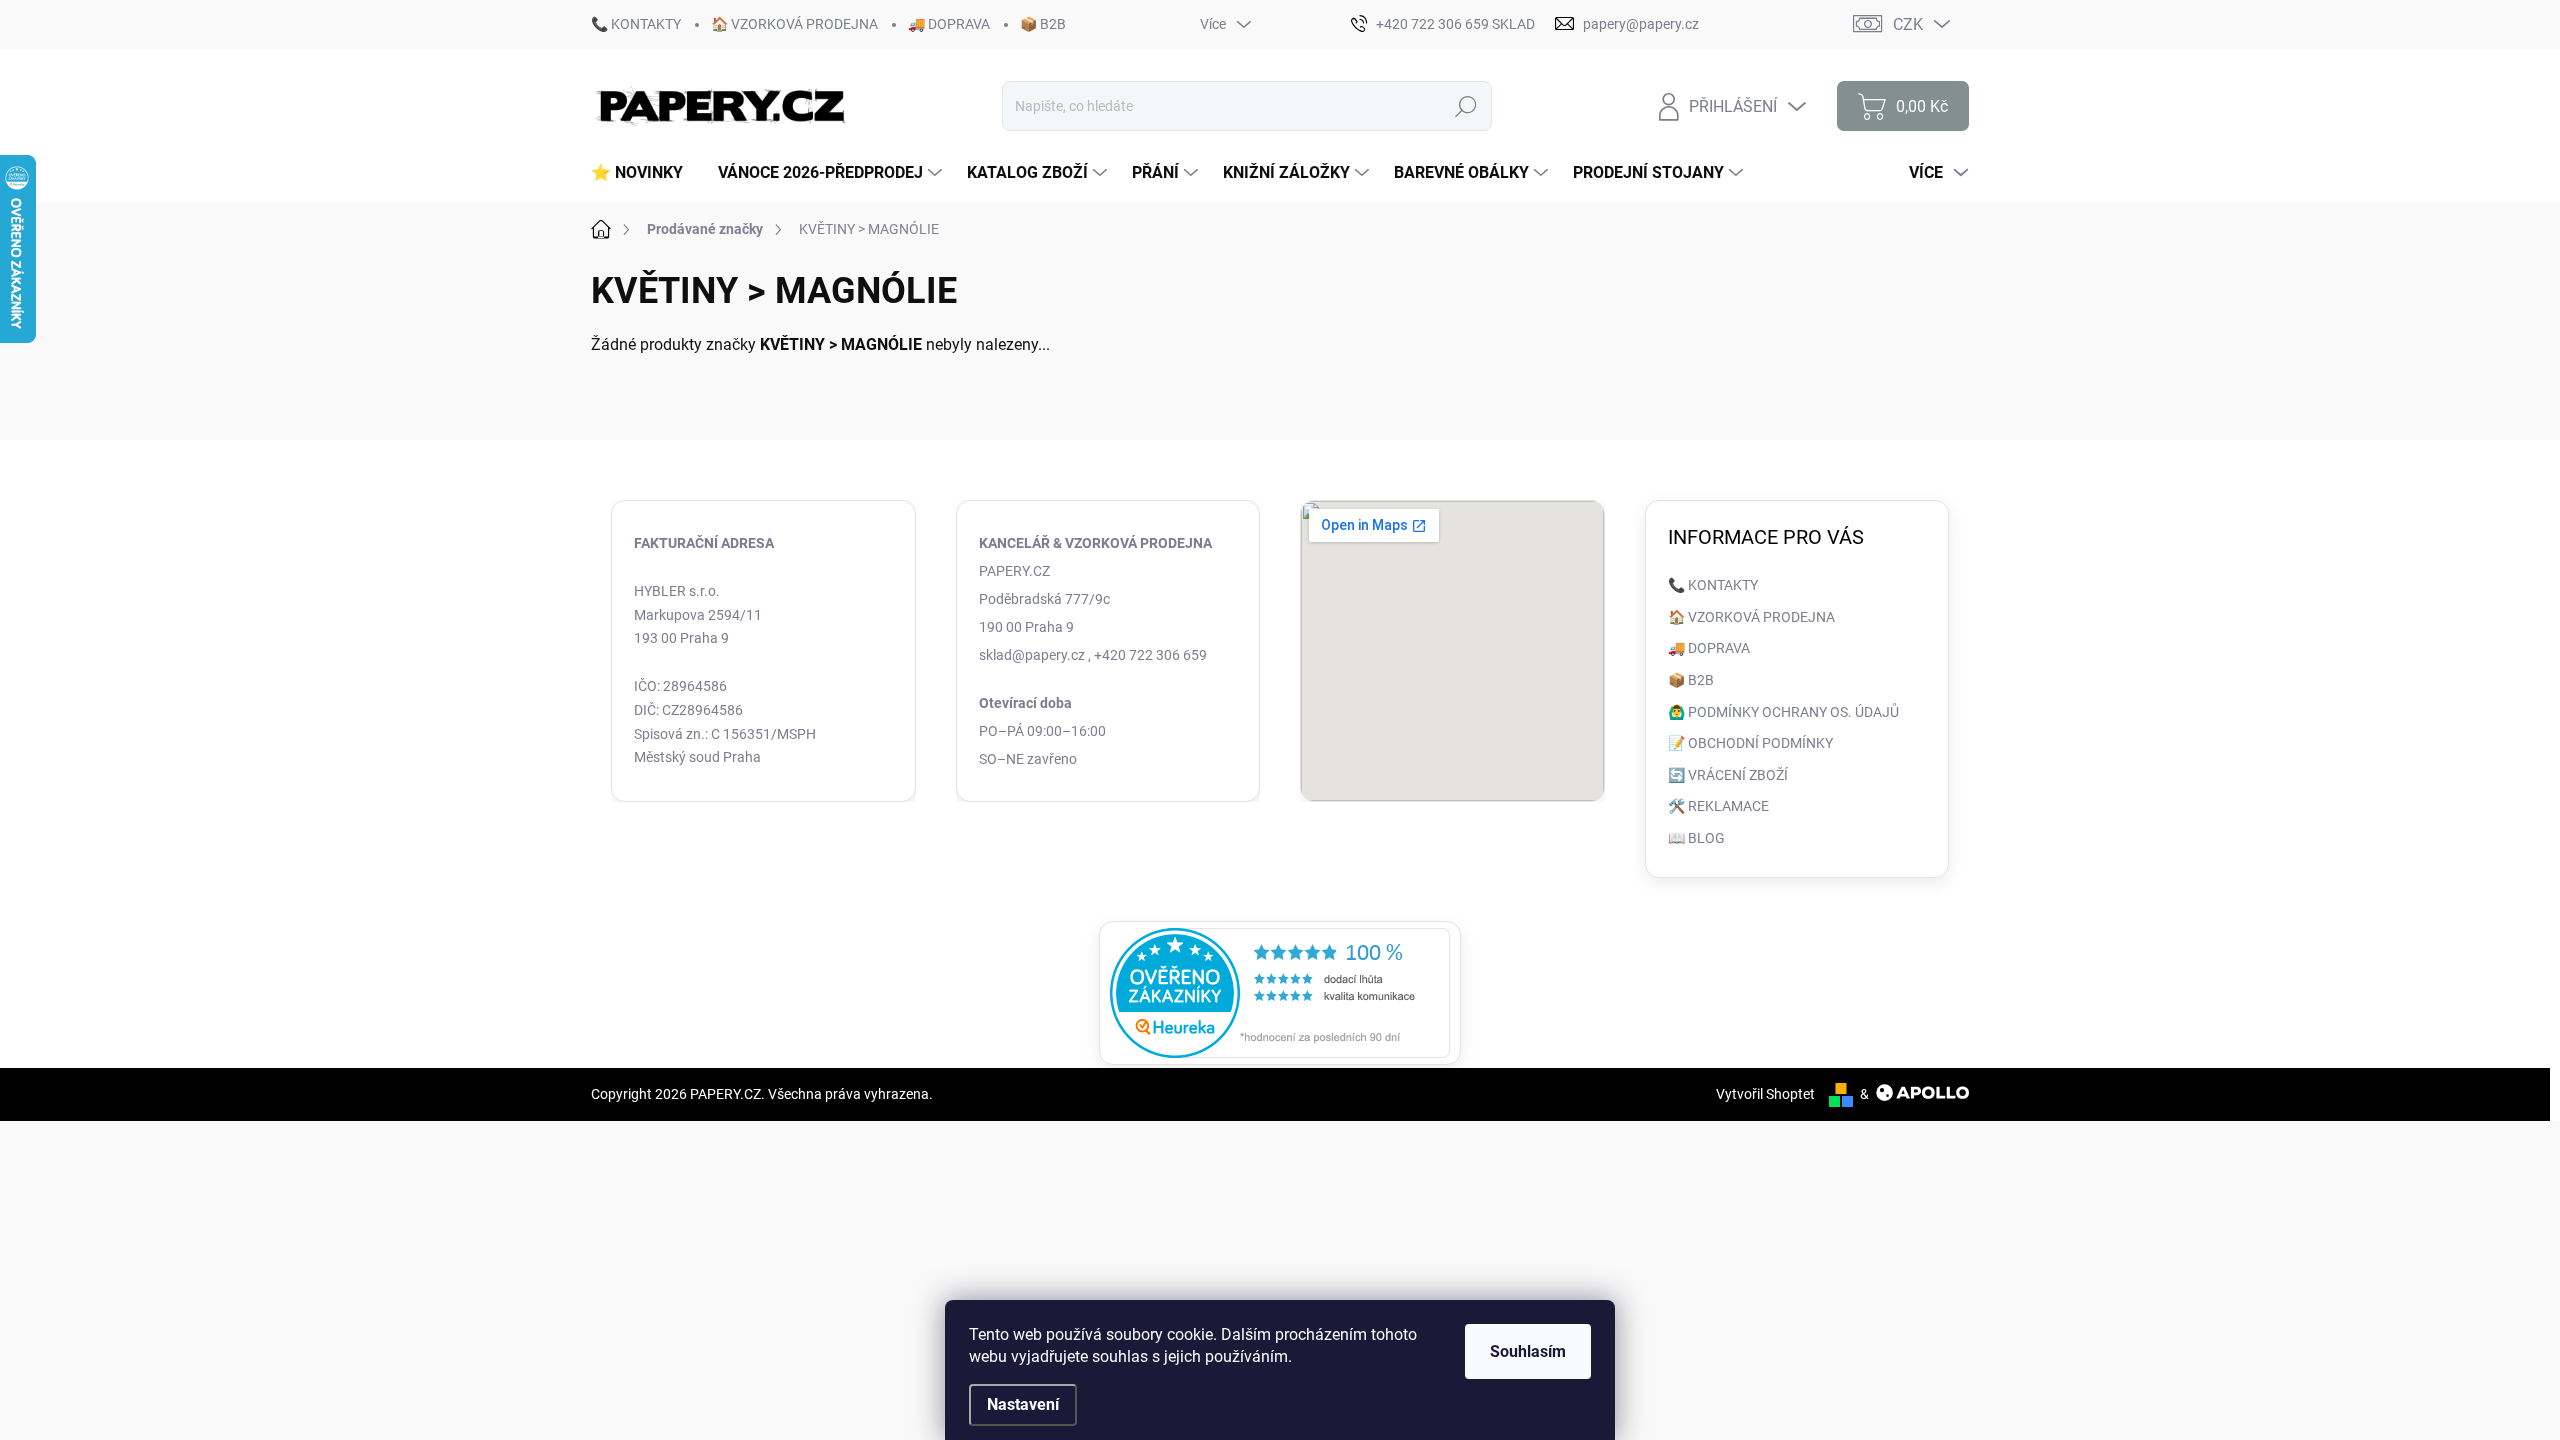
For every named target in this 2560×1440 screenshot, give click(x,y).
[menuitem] (644, 173)
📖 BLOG (1696, 838)
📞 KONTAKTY (636, 24)
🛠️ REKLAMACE (1718, 806)
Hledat (1466, 106)
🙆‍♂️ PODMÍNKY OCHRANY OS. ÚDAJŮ (1783, 712)
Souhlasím (1528, 1351)
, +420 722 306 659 (1147, 655)
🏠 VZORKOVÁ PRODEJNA (794, 24)
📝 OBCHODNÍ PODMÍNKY (1750, 743)
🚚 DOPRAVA (949, 24)
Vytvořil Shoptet (1765, 1094)
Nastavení (1023, 1404)
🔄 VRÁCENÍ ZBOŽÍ (1728, 775)
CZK (1908, 24)
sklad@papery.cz (1032, 655)
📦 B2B (1043, 24)
